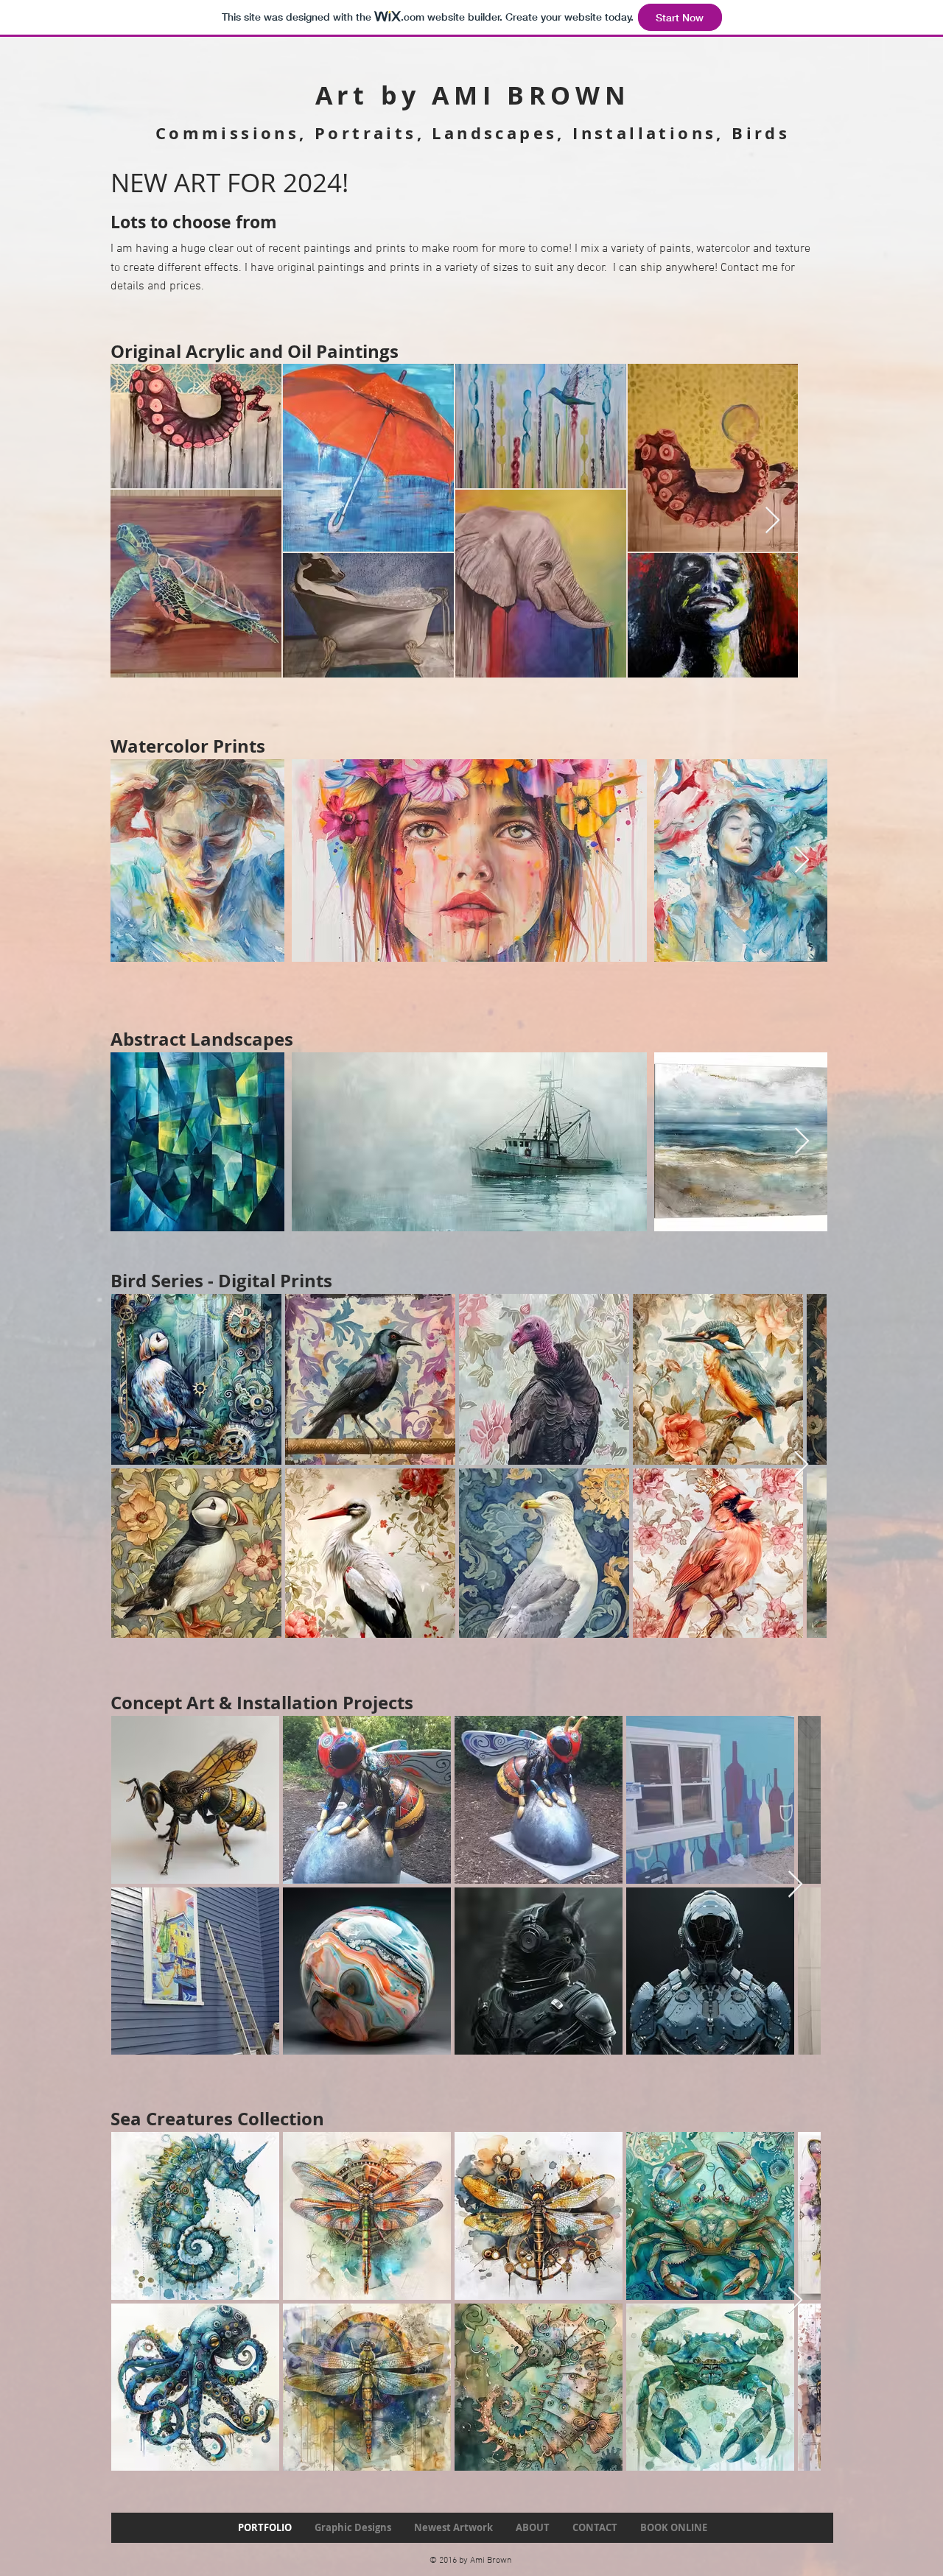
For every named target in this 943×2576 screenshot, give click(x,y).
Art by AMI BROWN (473, 95)
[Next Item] (772, 521)
